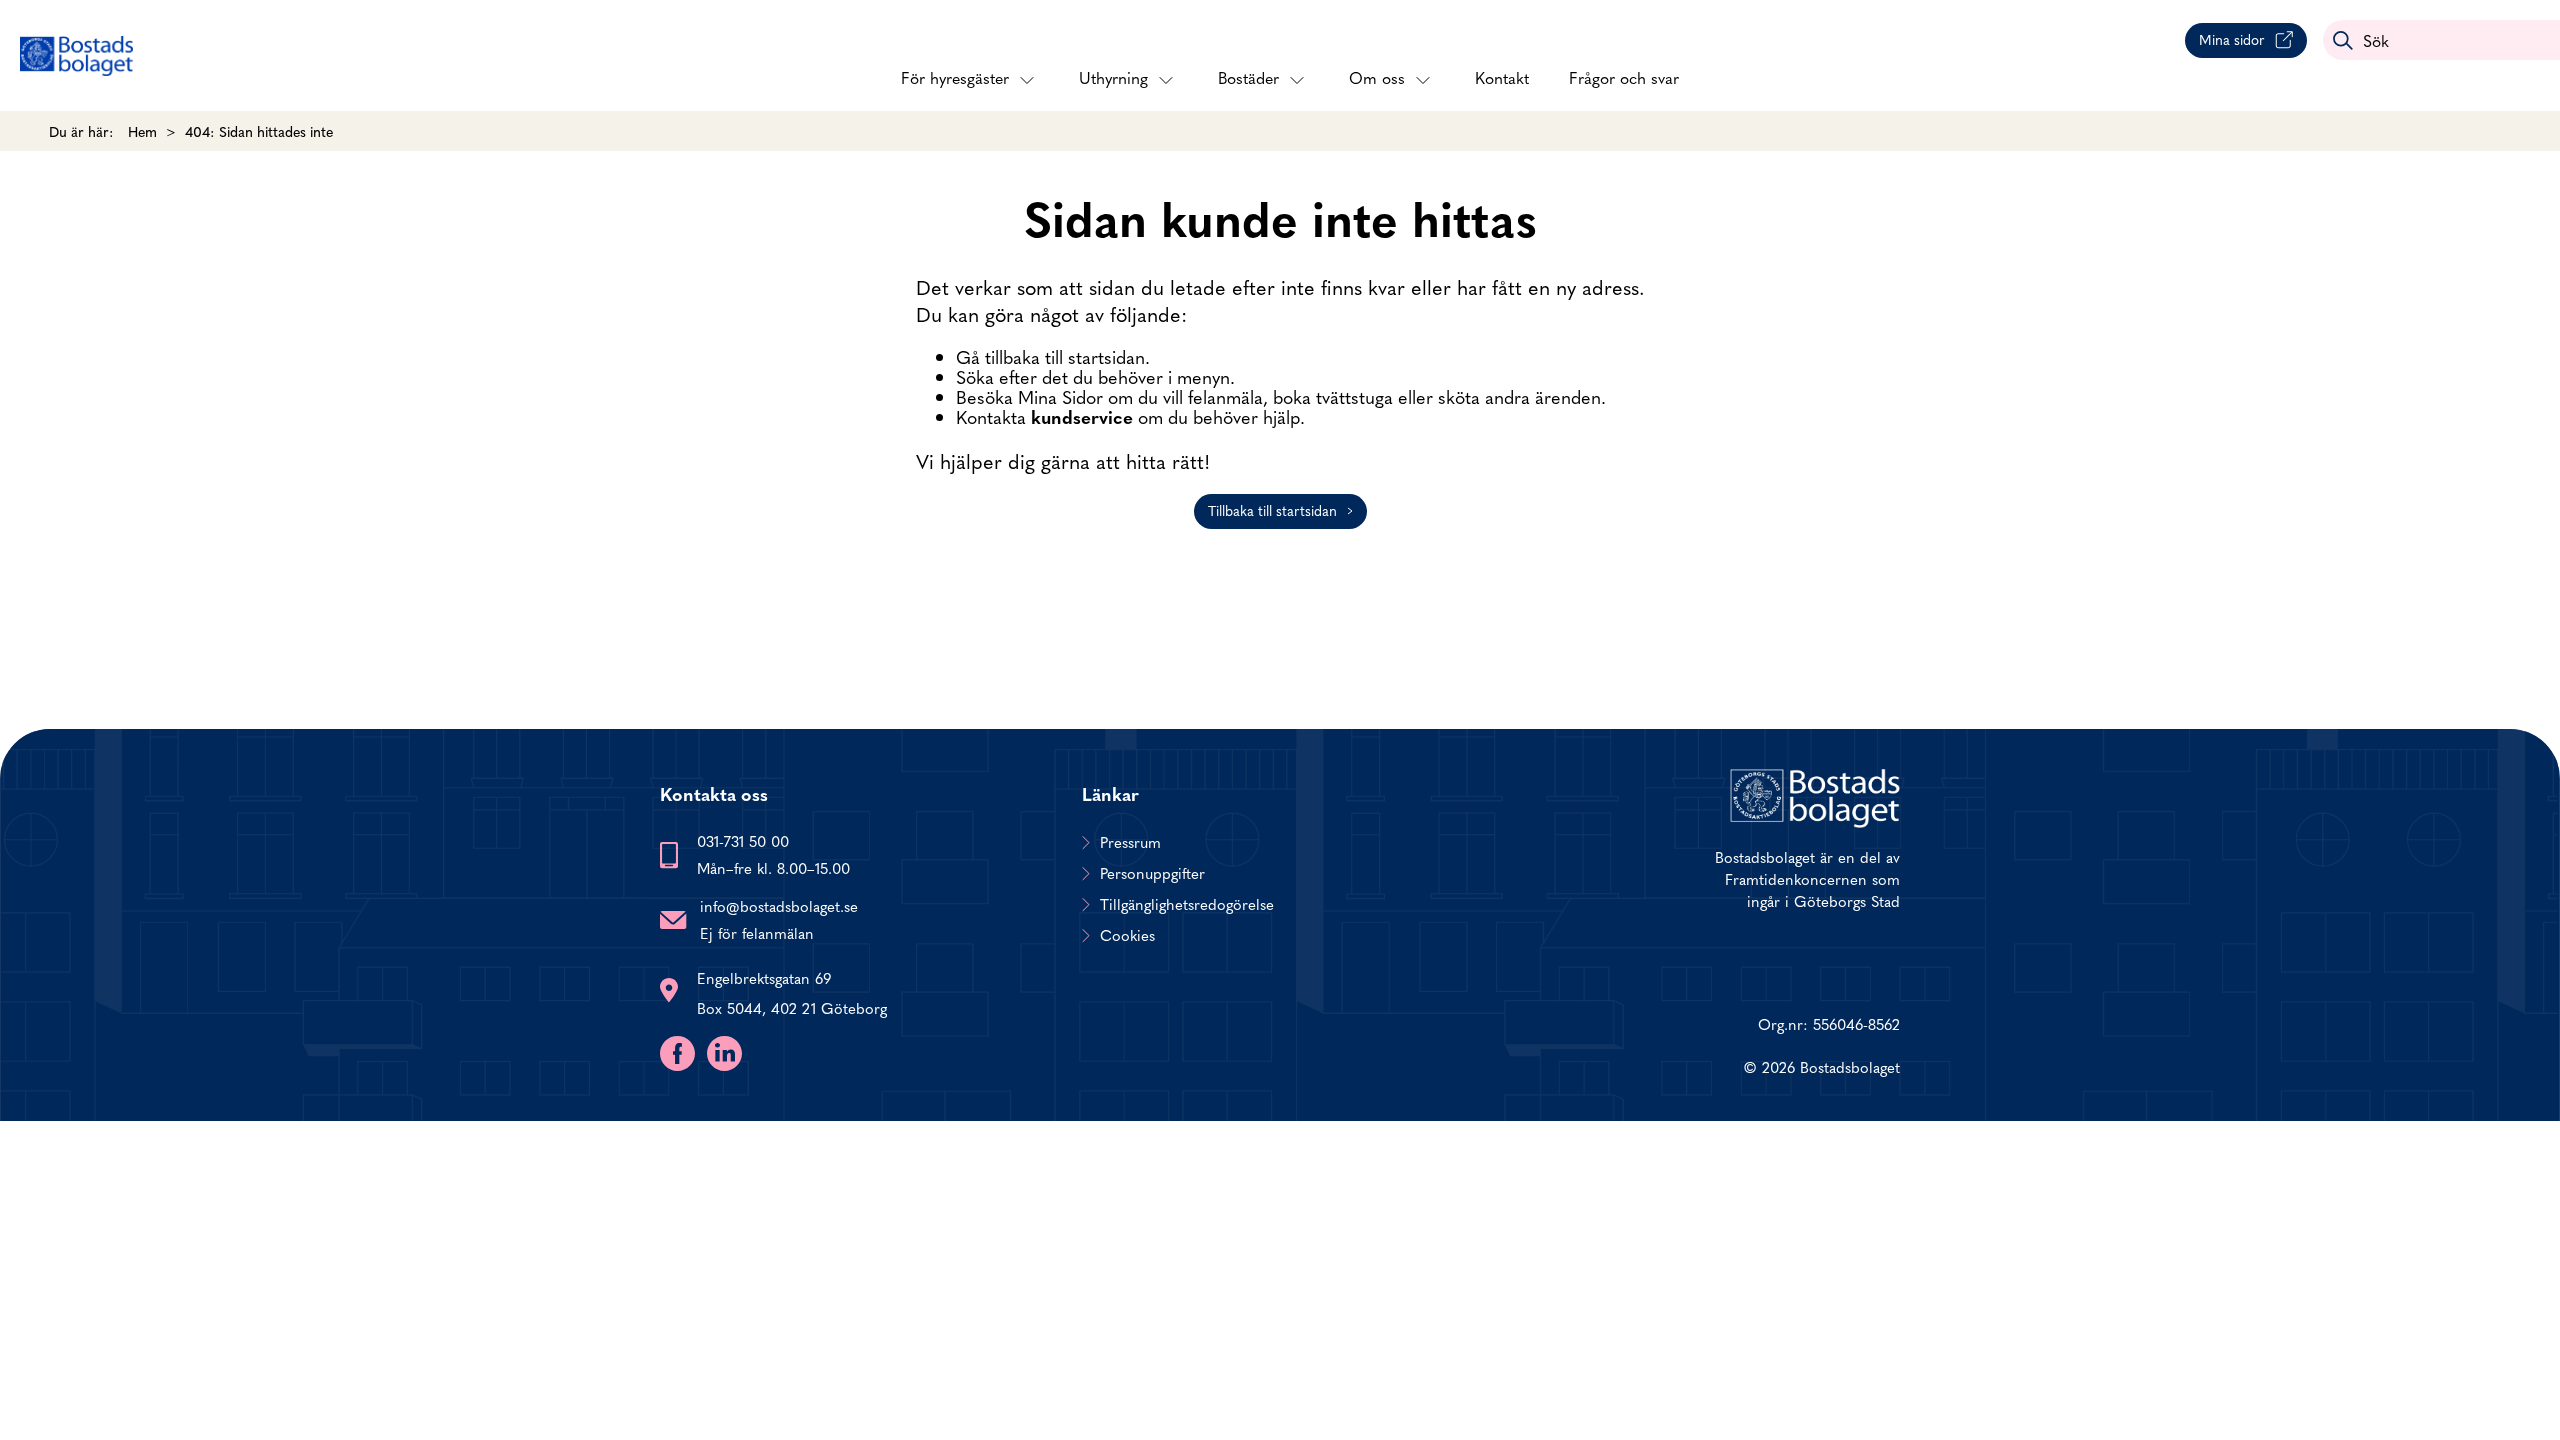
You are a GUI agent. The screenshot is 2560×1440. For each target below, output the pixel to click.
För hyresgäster (955, 77)
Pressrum (1130, 842)
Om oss (1377, 77)
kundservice (1082, 416)
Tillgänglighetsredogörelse (1187, 904)
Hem (142, 131)
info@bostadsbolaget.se (779, 905)
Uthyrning (1113, 77)
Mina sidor (2232, 39)
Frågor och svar (1624, 77)
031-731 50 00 (743, 840)
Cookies (1127, 935)
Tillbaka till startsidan (1272, 510)
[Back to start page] (76, 56)
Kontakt (1502, 77)
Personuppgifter (1152, 873)
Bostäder (1248, 77)
